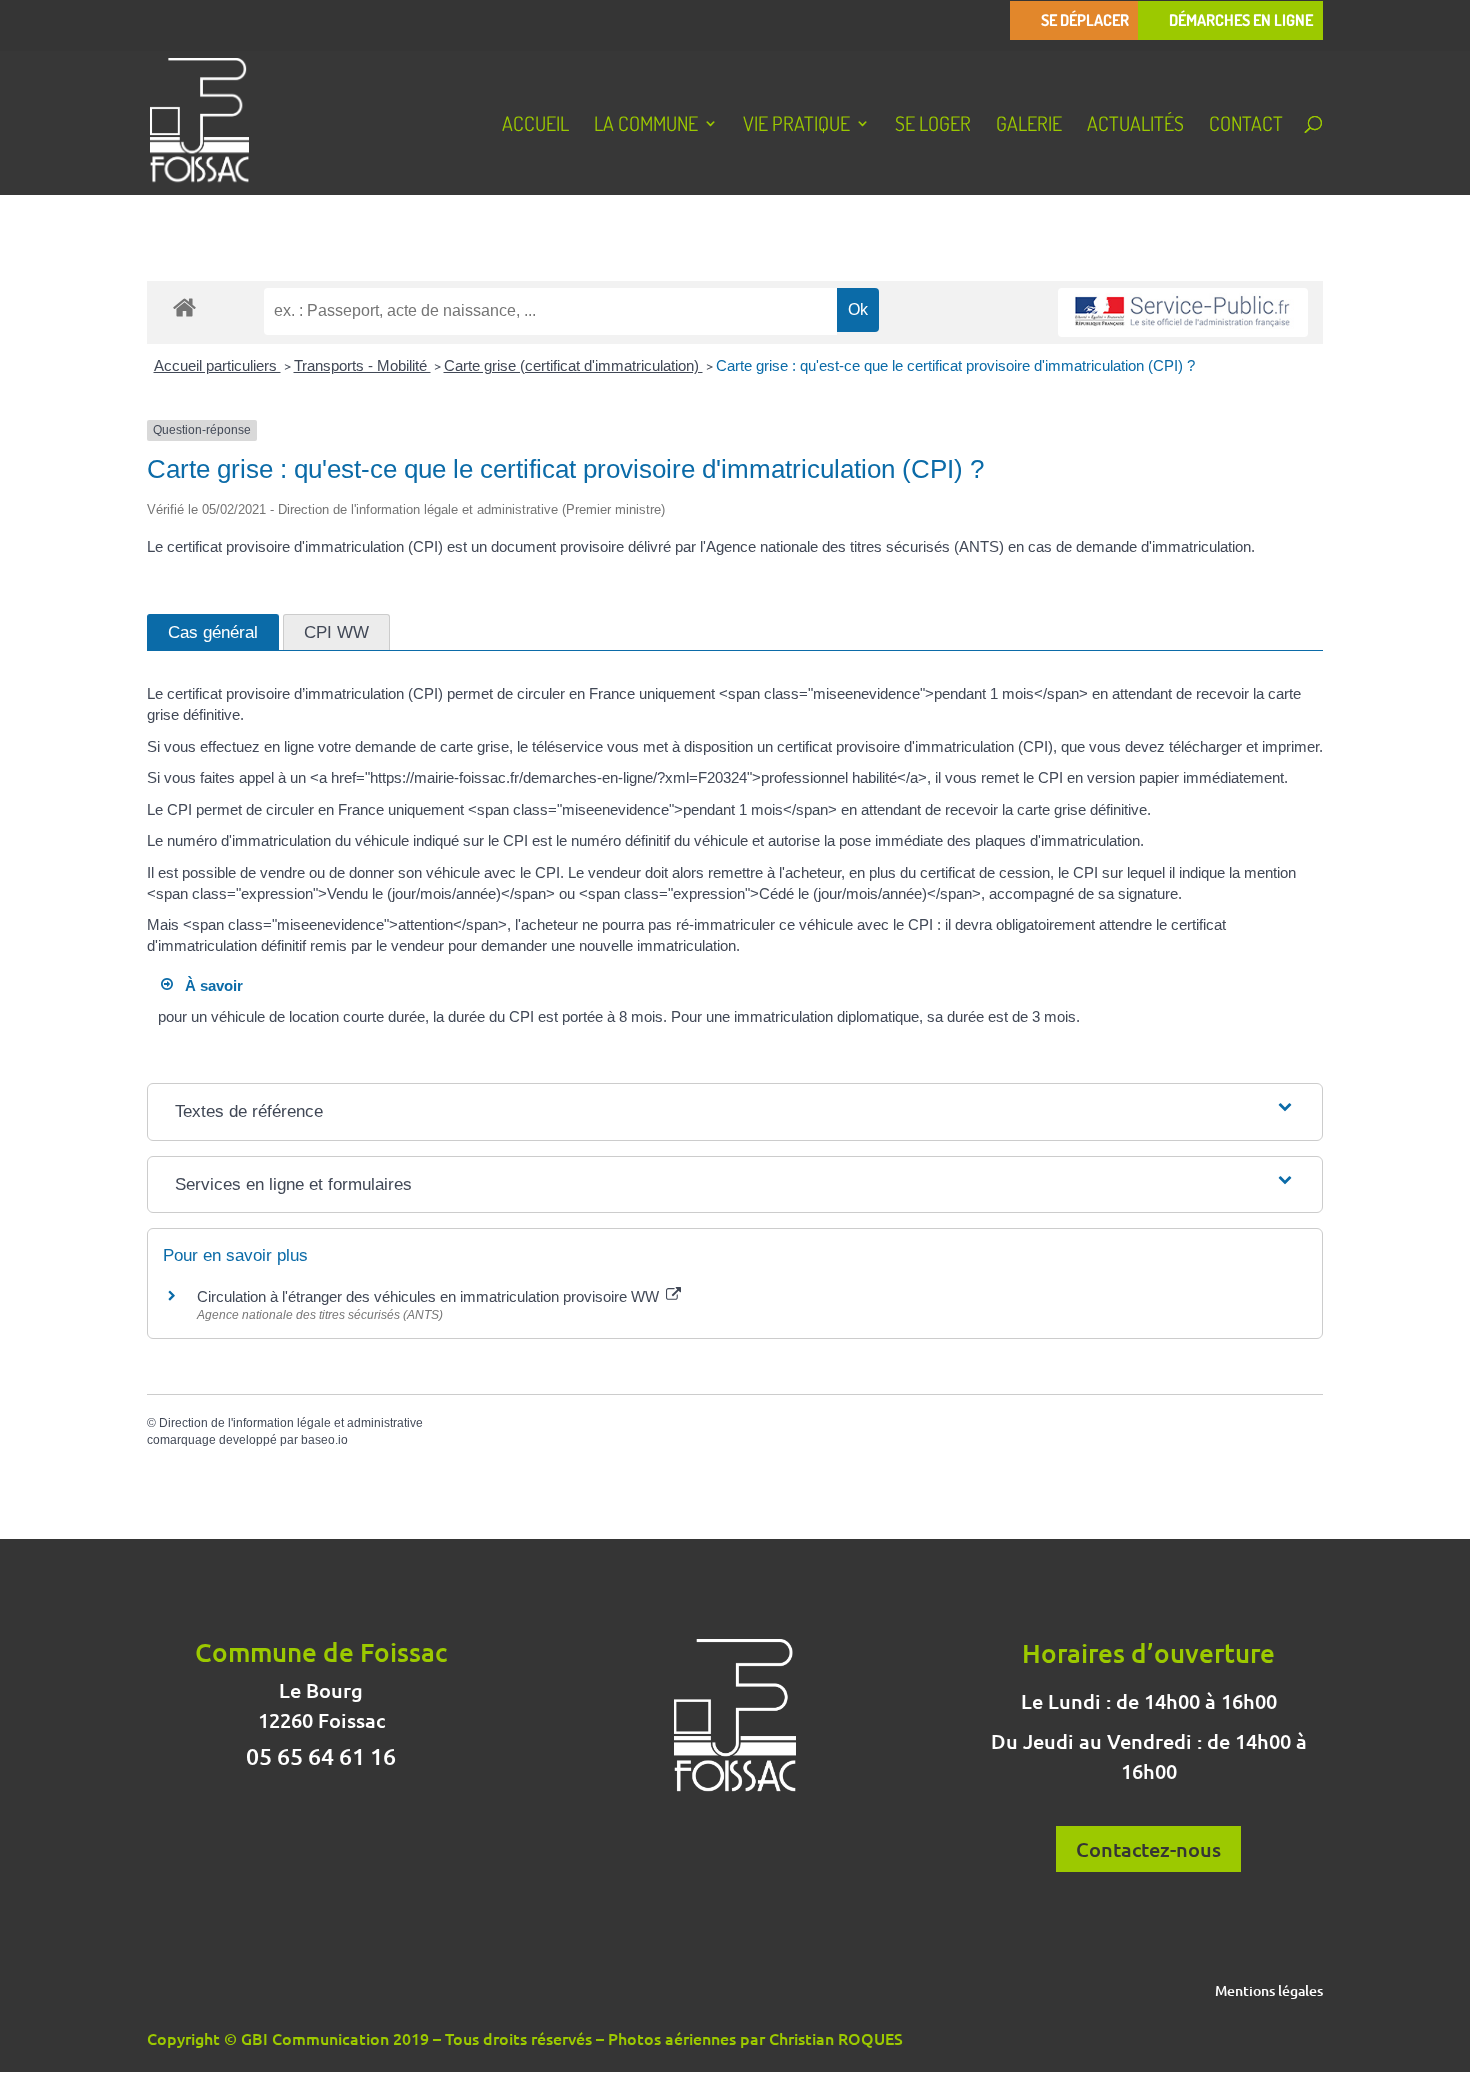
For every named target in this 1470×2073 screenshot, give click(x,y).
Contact (1246, 126)
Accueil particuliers (217, 365)
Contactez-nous (1148, 1849)
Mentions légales (1269, 1992)
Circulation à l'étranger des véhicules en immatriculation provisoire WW (430, 1296)
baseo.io (324, 1440)
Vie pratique (796, 126)
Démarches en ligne (1241, 20)
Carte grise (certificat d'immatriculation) (573, 365)
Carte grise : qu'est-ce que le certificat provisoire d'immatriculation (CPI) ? (955, 365)
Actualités (1135, 126)
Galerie (1029, 126)
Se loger (933, 126)
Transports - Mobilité (362, 365)
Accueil (535, 126)
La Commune (646, 126)
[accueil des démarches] (184, 306)
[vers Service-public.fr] (1183, 312)
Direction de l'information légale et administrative (291, 1423)
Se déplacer (1085, 20)
